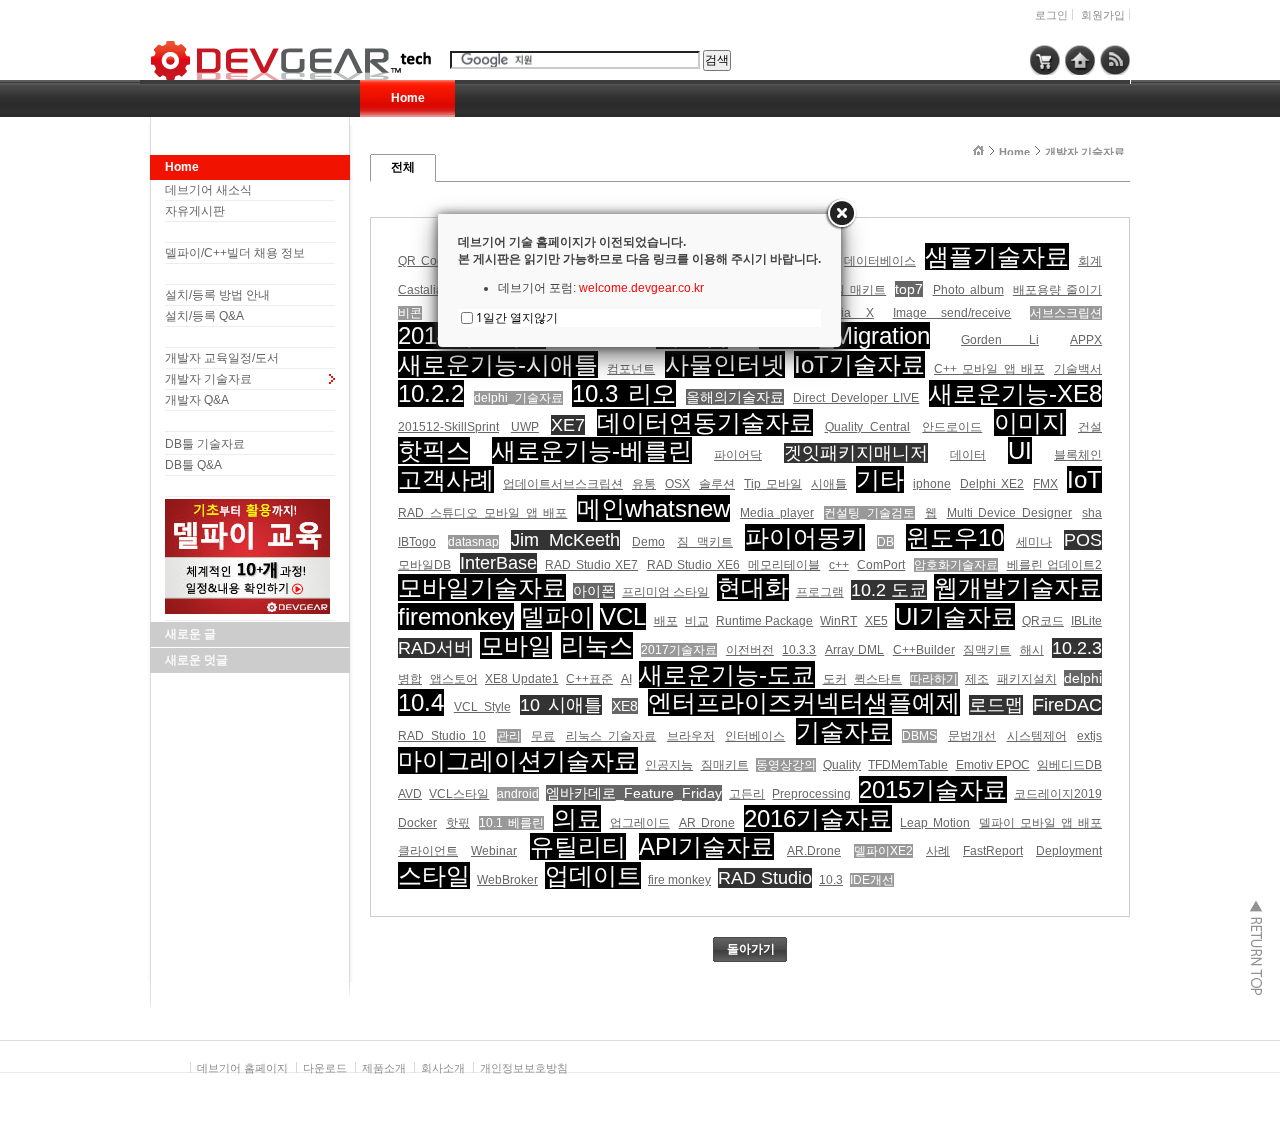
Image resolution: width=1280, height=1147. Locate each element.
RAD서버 (435, 648)
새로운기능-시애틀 (498, 364)
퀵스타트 (878, 679)
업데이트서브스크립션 (563, 484)
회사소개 (443, 1068)
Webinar (494, 851)
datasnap (473, 542)
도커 (835, 679)
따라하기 (934, 679)
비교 (697, 621)
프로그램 (820, 592)
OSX (677, 484)
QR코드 (1043, 621)
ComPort (881, 565)
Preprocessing (811, 794)
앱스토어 (454, 679)
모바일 (516, 645)
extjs (1089, 736)
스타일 (434, 875)
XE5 (876, 621)
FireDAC (1067, 705)
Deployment (1069, 851)
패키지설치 (1027, 679)
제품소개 (384, 1068)
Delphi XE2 (992, 484)
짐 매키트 (859, 290)
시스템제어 (1037, 736)
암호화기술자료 (956, 565)
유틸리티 (578, 846)
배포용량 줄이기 (1057, 290)
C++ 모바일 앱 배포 (989, 369)
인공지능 (669, 765)
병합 (410, 679)
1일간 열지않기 (517, 317)
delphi (1083, 678)
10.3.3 (799, 650)
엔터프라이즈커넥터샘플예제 (804, 702)
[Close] (841, 214)
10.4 (421, 702)
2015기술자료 (933, 789)
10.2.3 (1077, 648)
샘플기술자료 (997, 256)
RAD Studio (765, 878)
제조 (977, 679)
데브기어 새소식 (208, 190)
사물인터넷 (725, 364)
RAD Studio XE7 (591, 565)
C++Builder (924, 650)
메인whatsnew (653, 508)
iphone (932, 484)
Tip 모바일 (773, 484)
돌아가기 (751, 949)
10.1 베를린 (511, 823)
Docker (417, 823)
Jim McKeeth (565, 540)
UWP (525, 427)
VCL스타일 (459, 794)
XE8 (625, 706)
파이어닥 (738, 455)
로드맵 (996, 705)
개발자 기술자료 (208, 379)
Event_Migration (844, 335)
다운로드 (325, 1068)
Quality (842, 765)
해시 (1032, 650)
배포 (666, 621)
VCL (623, 616)
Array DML (854, 650)
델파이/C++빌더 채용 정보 (235, 253)
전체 (403, 167)
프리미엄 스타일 (665, 592)
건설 (1090, 427)
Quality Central (868, 427)
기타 (880, 479)
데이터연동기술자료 (705, 422)
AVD (410, 794)
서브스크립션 (1066, 313)
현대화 (753, 587)
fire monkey (679, 880)
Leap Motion (935, 823)
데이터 (968, 455)
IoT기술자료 (859, 364)
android (518, 794)
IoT (1084, 479)
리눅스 (597, 645)
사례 (938, 851)
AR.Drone (814, 851)
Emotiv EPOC (993, 765)
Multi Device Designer (1010, 513)
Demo (648, 542)
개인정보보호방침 (524, 1068)
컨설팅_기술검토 (869, 513)
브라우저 (691, 736)
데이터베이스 (880, 261)
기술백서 (1078, 369)
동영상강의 (786, 765)
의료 (577, 818)
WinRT (838, 621)
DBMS (919, 736)
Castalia (420, 290)
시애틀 (829, 484)
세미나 (1034, 542)
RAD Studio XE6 (693, 565)
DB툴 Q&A (193, 465)
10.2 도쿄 (889, 590)
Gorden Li (1000, 340)
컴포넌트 (631, 369)
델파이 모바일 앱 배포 (1040, 823)
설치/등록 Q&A (204, 316)
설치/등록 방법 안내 (217, 295)
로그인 (1051, 15)
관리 (509, 736)
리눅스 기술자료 (611, 736)
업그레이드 (640, 823)
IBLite (1086, 621)
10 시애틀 (561, 705)
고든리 (747, 794)
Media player (777, 513)
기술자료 (844, 731)
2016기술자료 (818, 818)
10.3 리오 (624, 393)
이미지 (1030, 422)
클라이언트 (428, 851)
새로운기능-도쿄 (727, 674)
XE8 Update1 (522, 679)
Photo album (968, 290)
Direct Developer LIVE (856, 398)
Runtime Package (764, 621)
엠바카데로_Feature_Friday (634, 793)
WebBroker (507, 880)
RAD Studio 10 (442, 736)
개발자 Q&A (197, 400)
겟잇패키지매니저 (856, 453)
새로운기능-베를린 (592, 450)
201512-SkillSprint (448, 427)
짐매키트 (725, 765)
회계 (1090, 261)
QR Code (424, 261)
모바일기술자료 (482, 587)
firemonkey (456, 616)
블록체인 (1078, 455)
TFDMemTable (908, 765)
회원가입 (1103, 15)
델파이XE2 (883, 851)
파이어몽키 (805, 537)
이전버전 (750, 650)
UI (1020, 450)
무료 (543, 736)
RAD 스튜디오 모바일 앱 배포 (482, 513)
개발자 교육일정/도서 (222, 358)
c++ (839, 565)
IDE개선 (872, 880)
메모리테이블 (784, 565)
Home (408, 98)
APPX (1086, 340)
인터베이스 (755, 736)
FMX (1045, 484)
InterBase (498, 563)
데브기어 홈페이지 (242, 1068)
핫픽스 (434, 450)
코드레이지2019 (1058, 794)
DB (885, 542)
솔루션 (717, 484)
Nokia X (846, 313)
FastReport (993, 851)
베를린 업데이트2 (1055, 565)
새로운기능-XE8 (1015, 393)
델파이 (557, 616)
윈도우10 (955, 537)
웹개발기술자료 (1018, 587)
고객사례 (446, 479)
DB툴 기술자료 (205, 444)
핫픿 (458, 823)
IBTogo (417, 542)
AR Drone (707, 823)
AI (626, 679)
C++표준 (589, 679)
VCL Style (482, 707)
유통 (644, 484)
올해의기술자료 (735, 397)
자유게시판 (195, 211)
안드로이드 (952, 427)
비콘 (410, 313)
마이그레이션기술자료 (518, 760)
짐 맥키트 (705, 542)
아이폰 (594, 591)
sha (1092, 513)
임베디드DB (1069, 765)
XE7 (568, 425)
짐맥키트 (987, 650)
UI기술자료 (955, 616)
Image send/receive (952, 313)
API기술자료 (706, 846)
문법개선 (972, 736)
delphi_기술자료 (518, 398)
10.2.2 (431, 393)
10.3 (831, 880)
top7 (909, 289)
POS (1083, 540)
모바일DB (424, 565)
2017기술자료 (679, 650)
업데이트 (593, 875)
